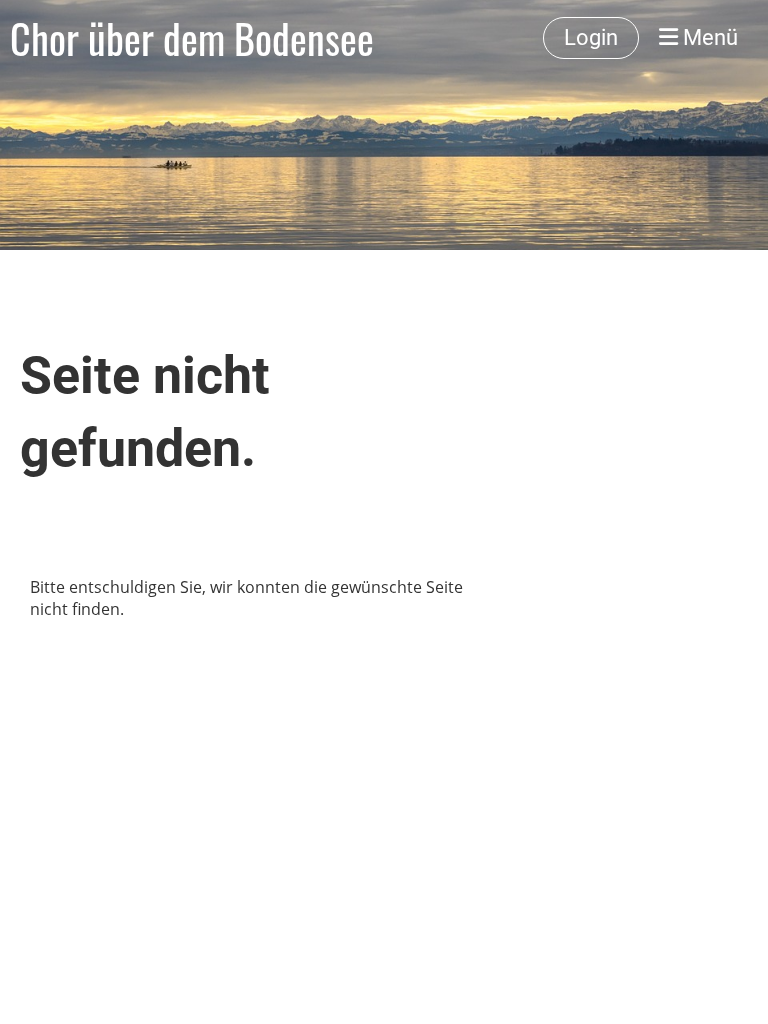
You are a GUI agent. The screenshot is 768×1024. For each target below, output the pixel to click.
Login (591, 37)
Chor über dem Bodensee (192, 38)
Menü (708, 37)
